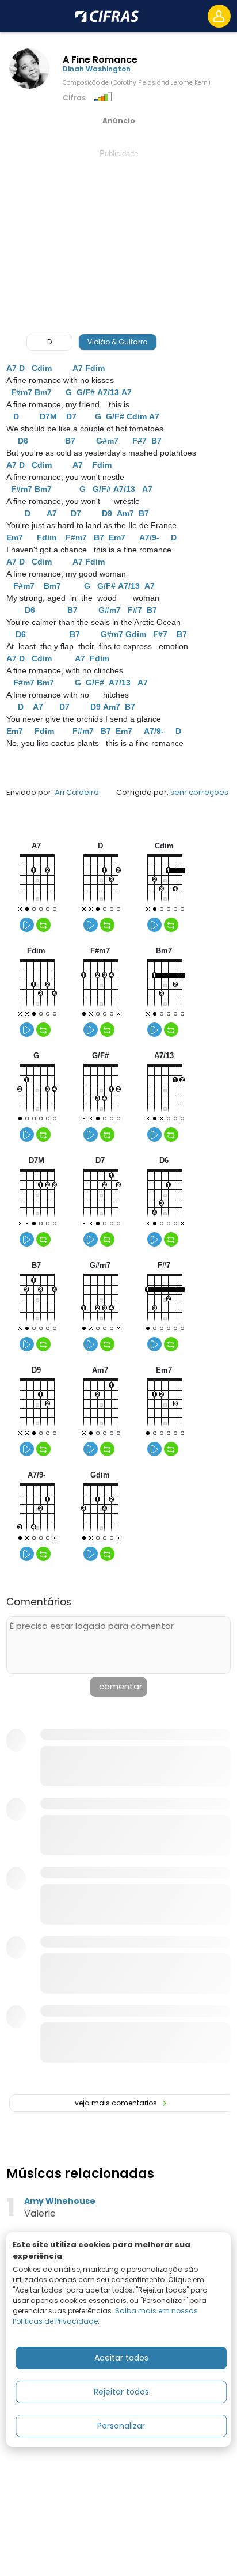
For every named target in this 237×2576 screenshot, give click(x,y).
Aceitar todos (121, 2358)
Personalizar (121, 2426)
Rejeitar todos (121, 2392)
